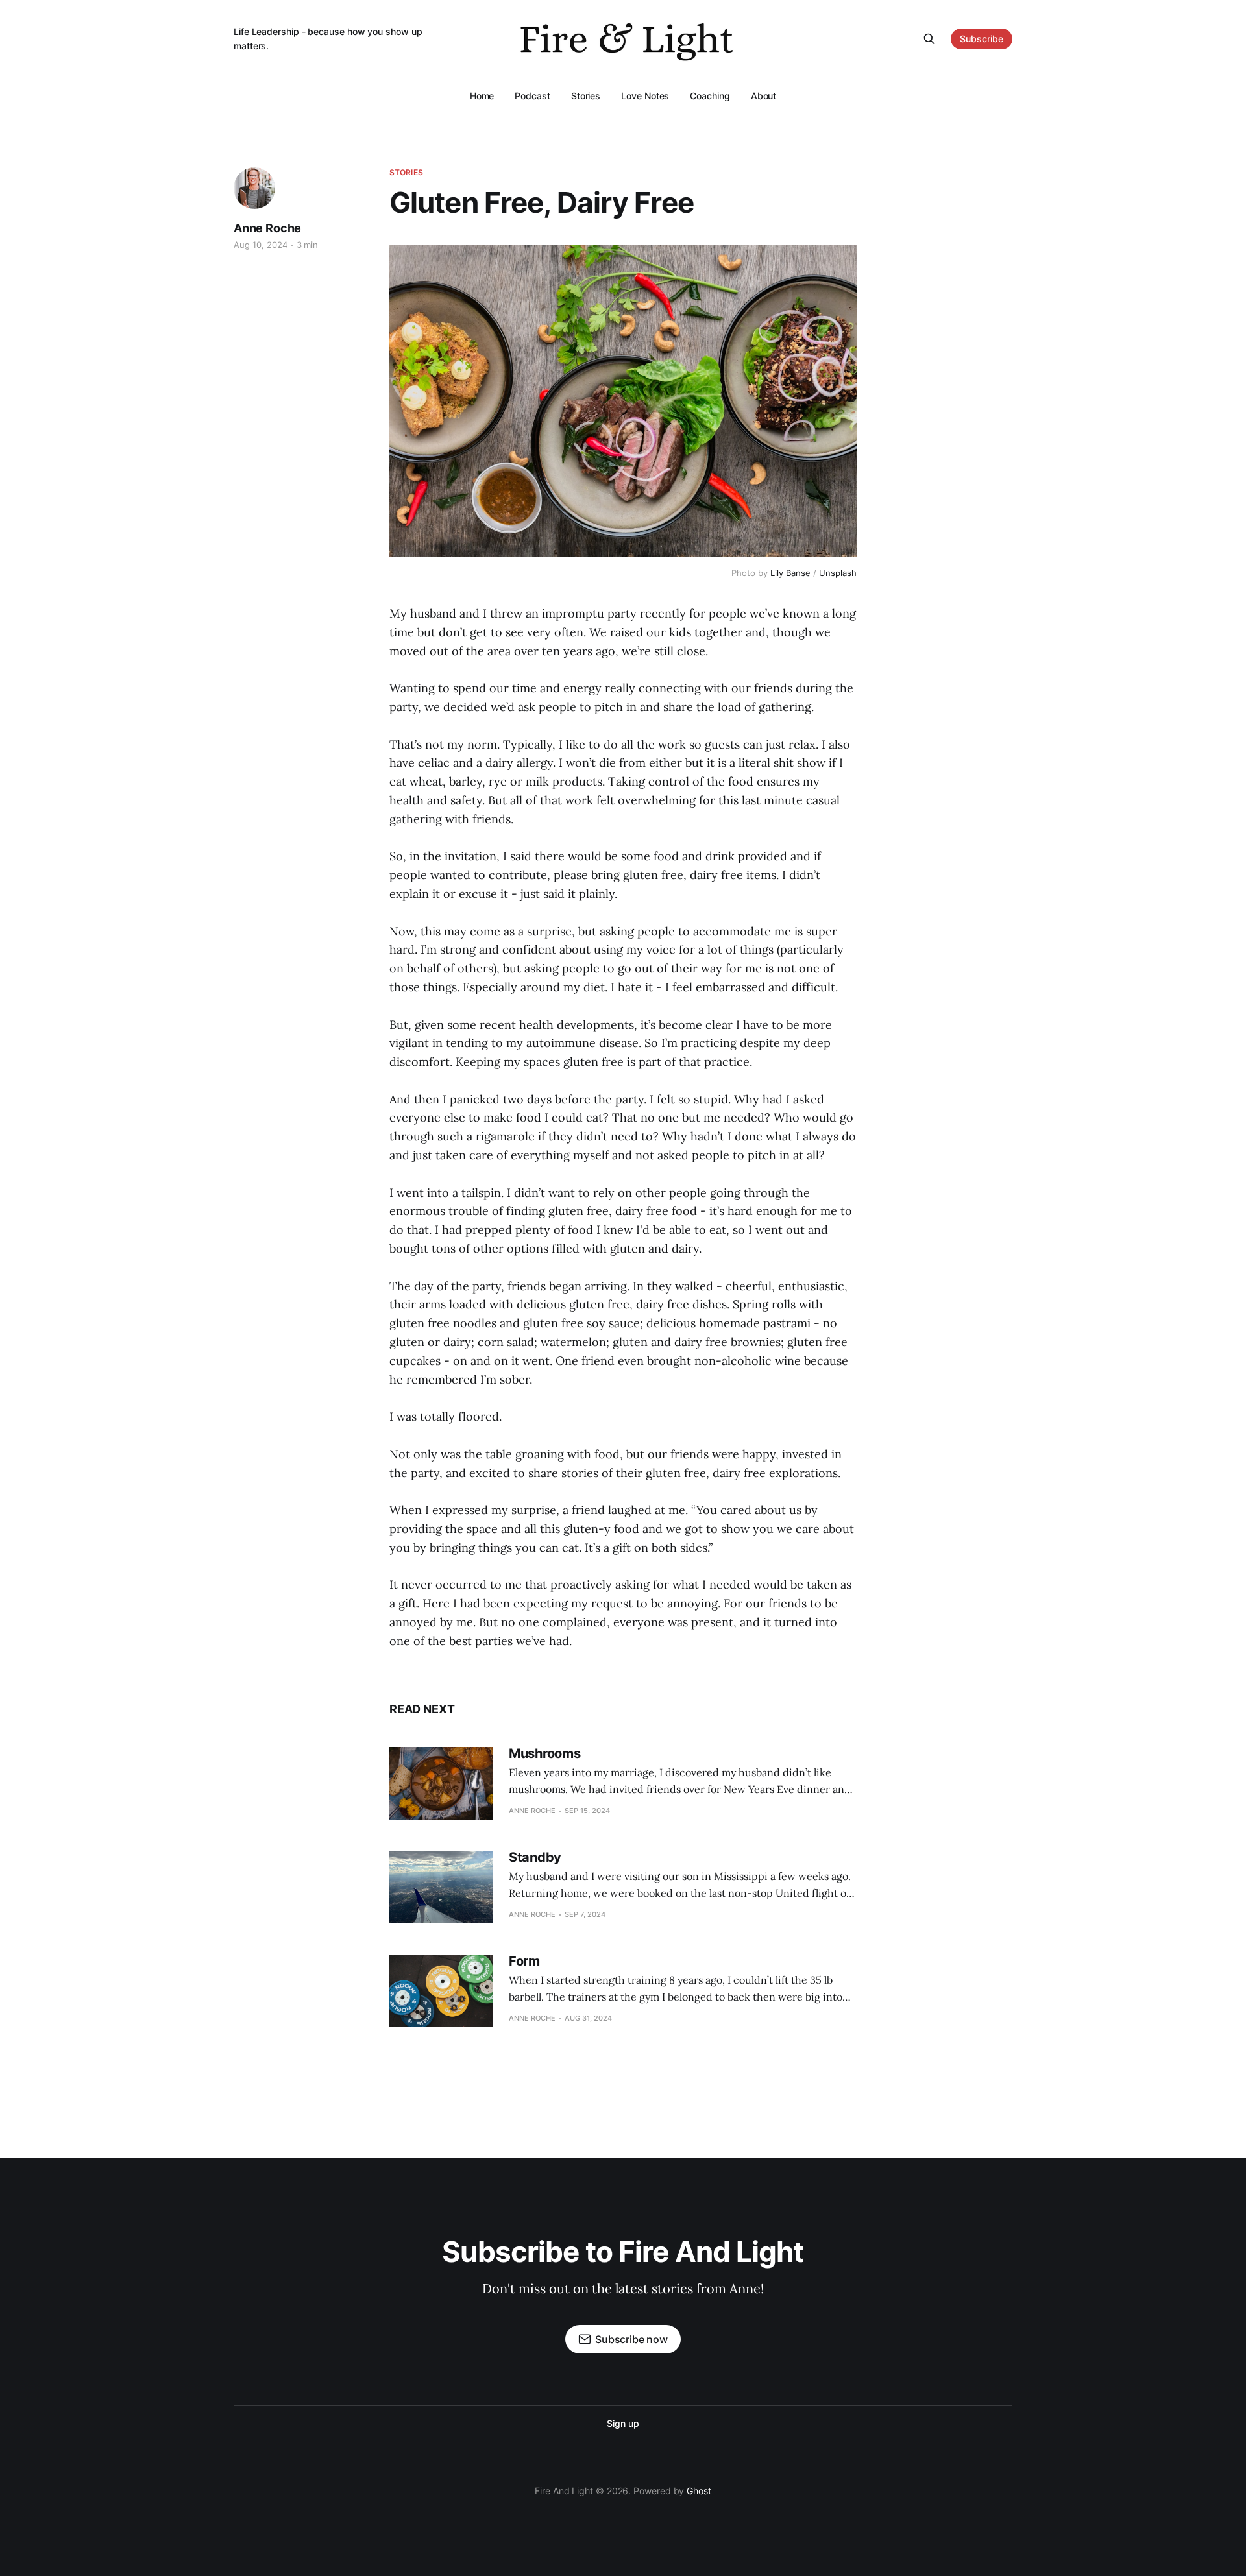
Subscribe (982, 39)
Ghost (699, 2491)
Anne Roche (267, 228)
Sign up (623, 2423)
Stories (586, 96)
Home (482, 96)
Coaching (710, 96)
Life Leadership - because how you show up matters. (328, 39)
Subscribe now (631, 2339)
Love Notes (645, 96)
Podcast (532, 96)
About (764, 96)
